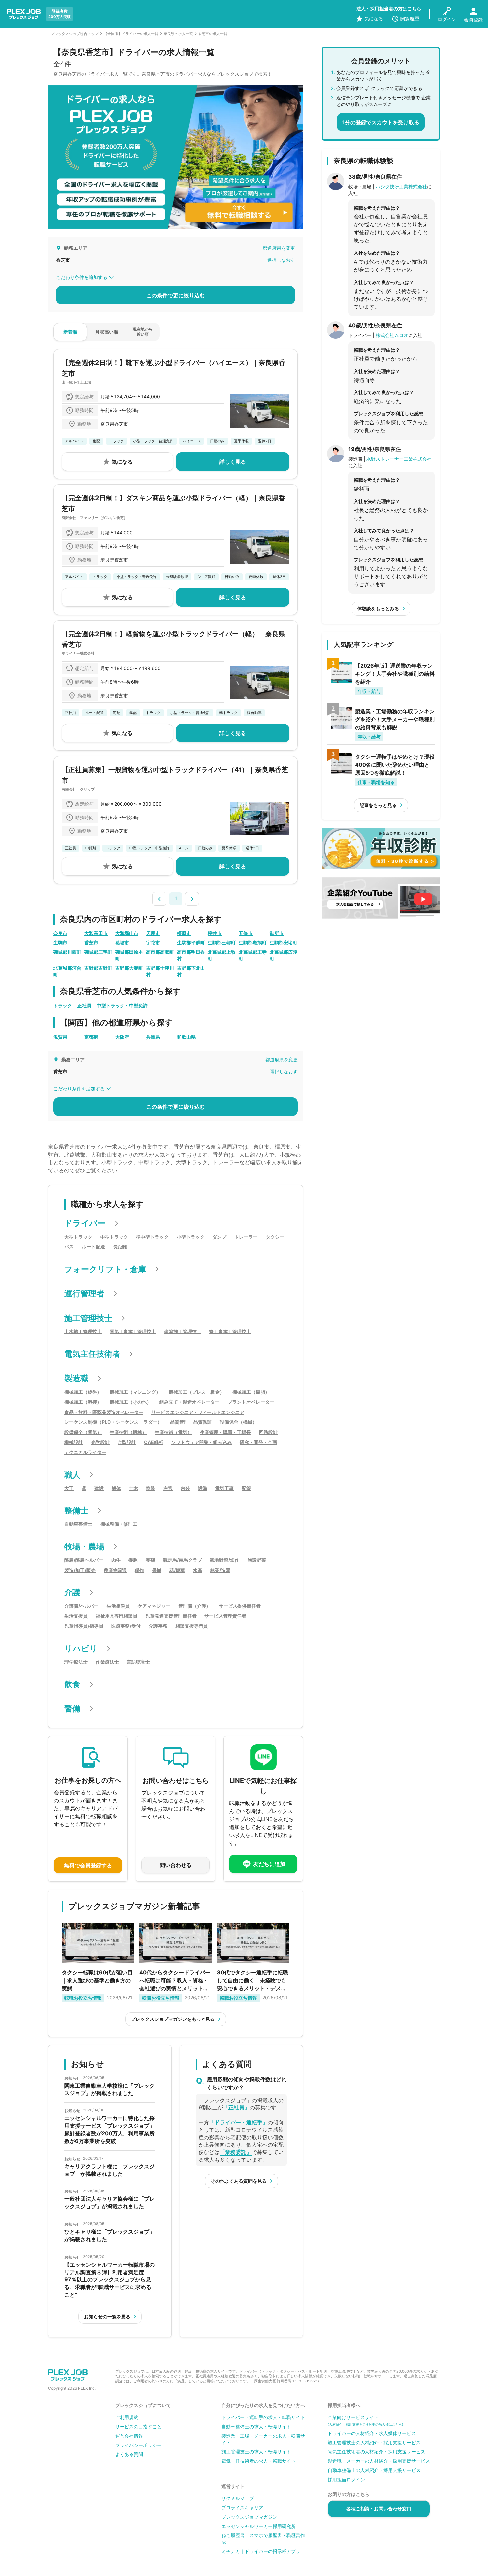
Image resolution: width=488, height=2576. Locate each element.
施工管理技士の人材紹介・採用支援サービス (374, 2442)
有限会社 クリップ (78, 789)
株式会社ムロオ (392, 335)
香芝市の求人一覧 (213, 34)
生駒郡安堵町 (284, 943)
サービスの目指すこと (138, 2426)
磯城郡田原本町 (129, 955)
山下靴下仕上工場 (76, 382)
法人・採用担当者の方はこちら (389, 8)
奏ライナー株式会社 (78, 653)
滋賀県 (60, 1037)
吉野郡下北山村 (191, 971)
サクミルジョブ (238, 2498)
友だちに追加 (269, 1864)
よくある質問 (129, 2454)
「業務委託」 (236, 2152)
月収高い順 (107, 332)
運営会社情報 (129, 2436)
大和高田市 (96, 933)
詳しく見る (233, 462)
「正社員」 (236, 2107)
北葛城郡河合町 (67, 971)
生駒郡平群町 (191, 943)
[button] (159, 898)
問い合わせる (176, 1865)
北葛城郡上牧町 (222, 955)
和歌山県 (186, 1037)
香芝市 (91, 943)
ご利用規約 (127, 2417)
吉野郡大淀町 (129, 968)
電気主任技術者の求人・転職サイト (259, 2461)
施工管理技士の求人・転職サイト (256, 2452)
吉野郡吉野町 (98, 968)
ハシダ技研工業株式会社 (401, 186)
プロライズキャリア (242, 2507)
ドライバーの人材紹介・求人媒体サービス (372, 2433)
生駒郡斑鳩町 (253, 943)
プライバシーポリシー (138, 2445)
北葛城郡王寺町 (253, 955)
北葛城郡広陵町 (284, 955)
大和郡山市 (127, 933)
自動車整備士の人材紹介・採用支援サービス (374, 2470)
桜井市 (215, 933)
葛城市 (122, 943)
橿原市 (184, 933)
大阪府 (122, 1037)
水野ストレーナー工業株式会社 (399, 459)
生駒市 (60, 943)
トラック (63, 1006)
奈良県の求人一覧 (178, 34)
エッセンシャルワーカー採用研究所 (259, 2526)
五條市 (246, 933)
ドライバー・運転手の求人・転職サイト (263, 2417)
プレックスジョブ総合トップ (75, 34)
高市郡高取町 (160, 952)
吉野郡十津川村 (160, 971)
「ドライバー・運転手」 (238, 2122)
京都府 (91, 1037)
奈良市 (60, 933)
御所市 (277, 933)
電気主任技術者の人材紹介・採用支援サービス (376, 2452)
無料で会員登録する (88, 1865)
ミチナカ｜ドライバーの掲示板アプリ (261, 2551)
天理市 (153, 933)
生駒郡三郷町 (222, 943)
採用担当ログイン (346, 2480)
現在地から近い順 (143, 332)
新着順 (70, 332)
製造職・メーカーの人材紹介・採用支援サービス (379, 2461)
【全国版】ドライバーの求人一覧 (131, 34)
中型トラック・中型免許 (122, 1006)
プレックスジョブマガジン (249, 2517)
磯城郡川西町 (67, 952)
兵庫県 (153, 1037)
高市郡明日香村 (191, 955)
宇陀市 (153, 943)
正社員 (84, 1006)
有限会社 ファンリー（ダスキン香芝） (95, 518)
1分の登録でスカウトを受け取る (381, 122)
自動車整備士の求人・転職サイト (256, 2426)
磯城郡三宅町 (98, 952)
